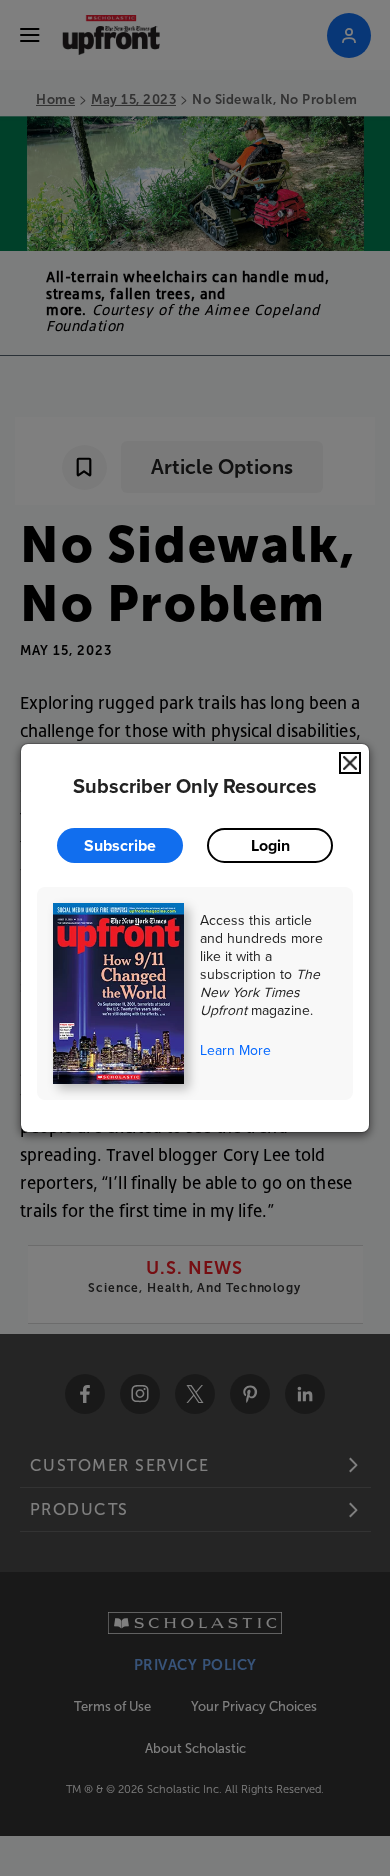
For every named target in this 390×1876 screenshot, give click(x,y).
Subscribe (120, 845)
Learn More (235, 1050)
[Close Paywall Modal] (350, 763)
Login (270, 845)
